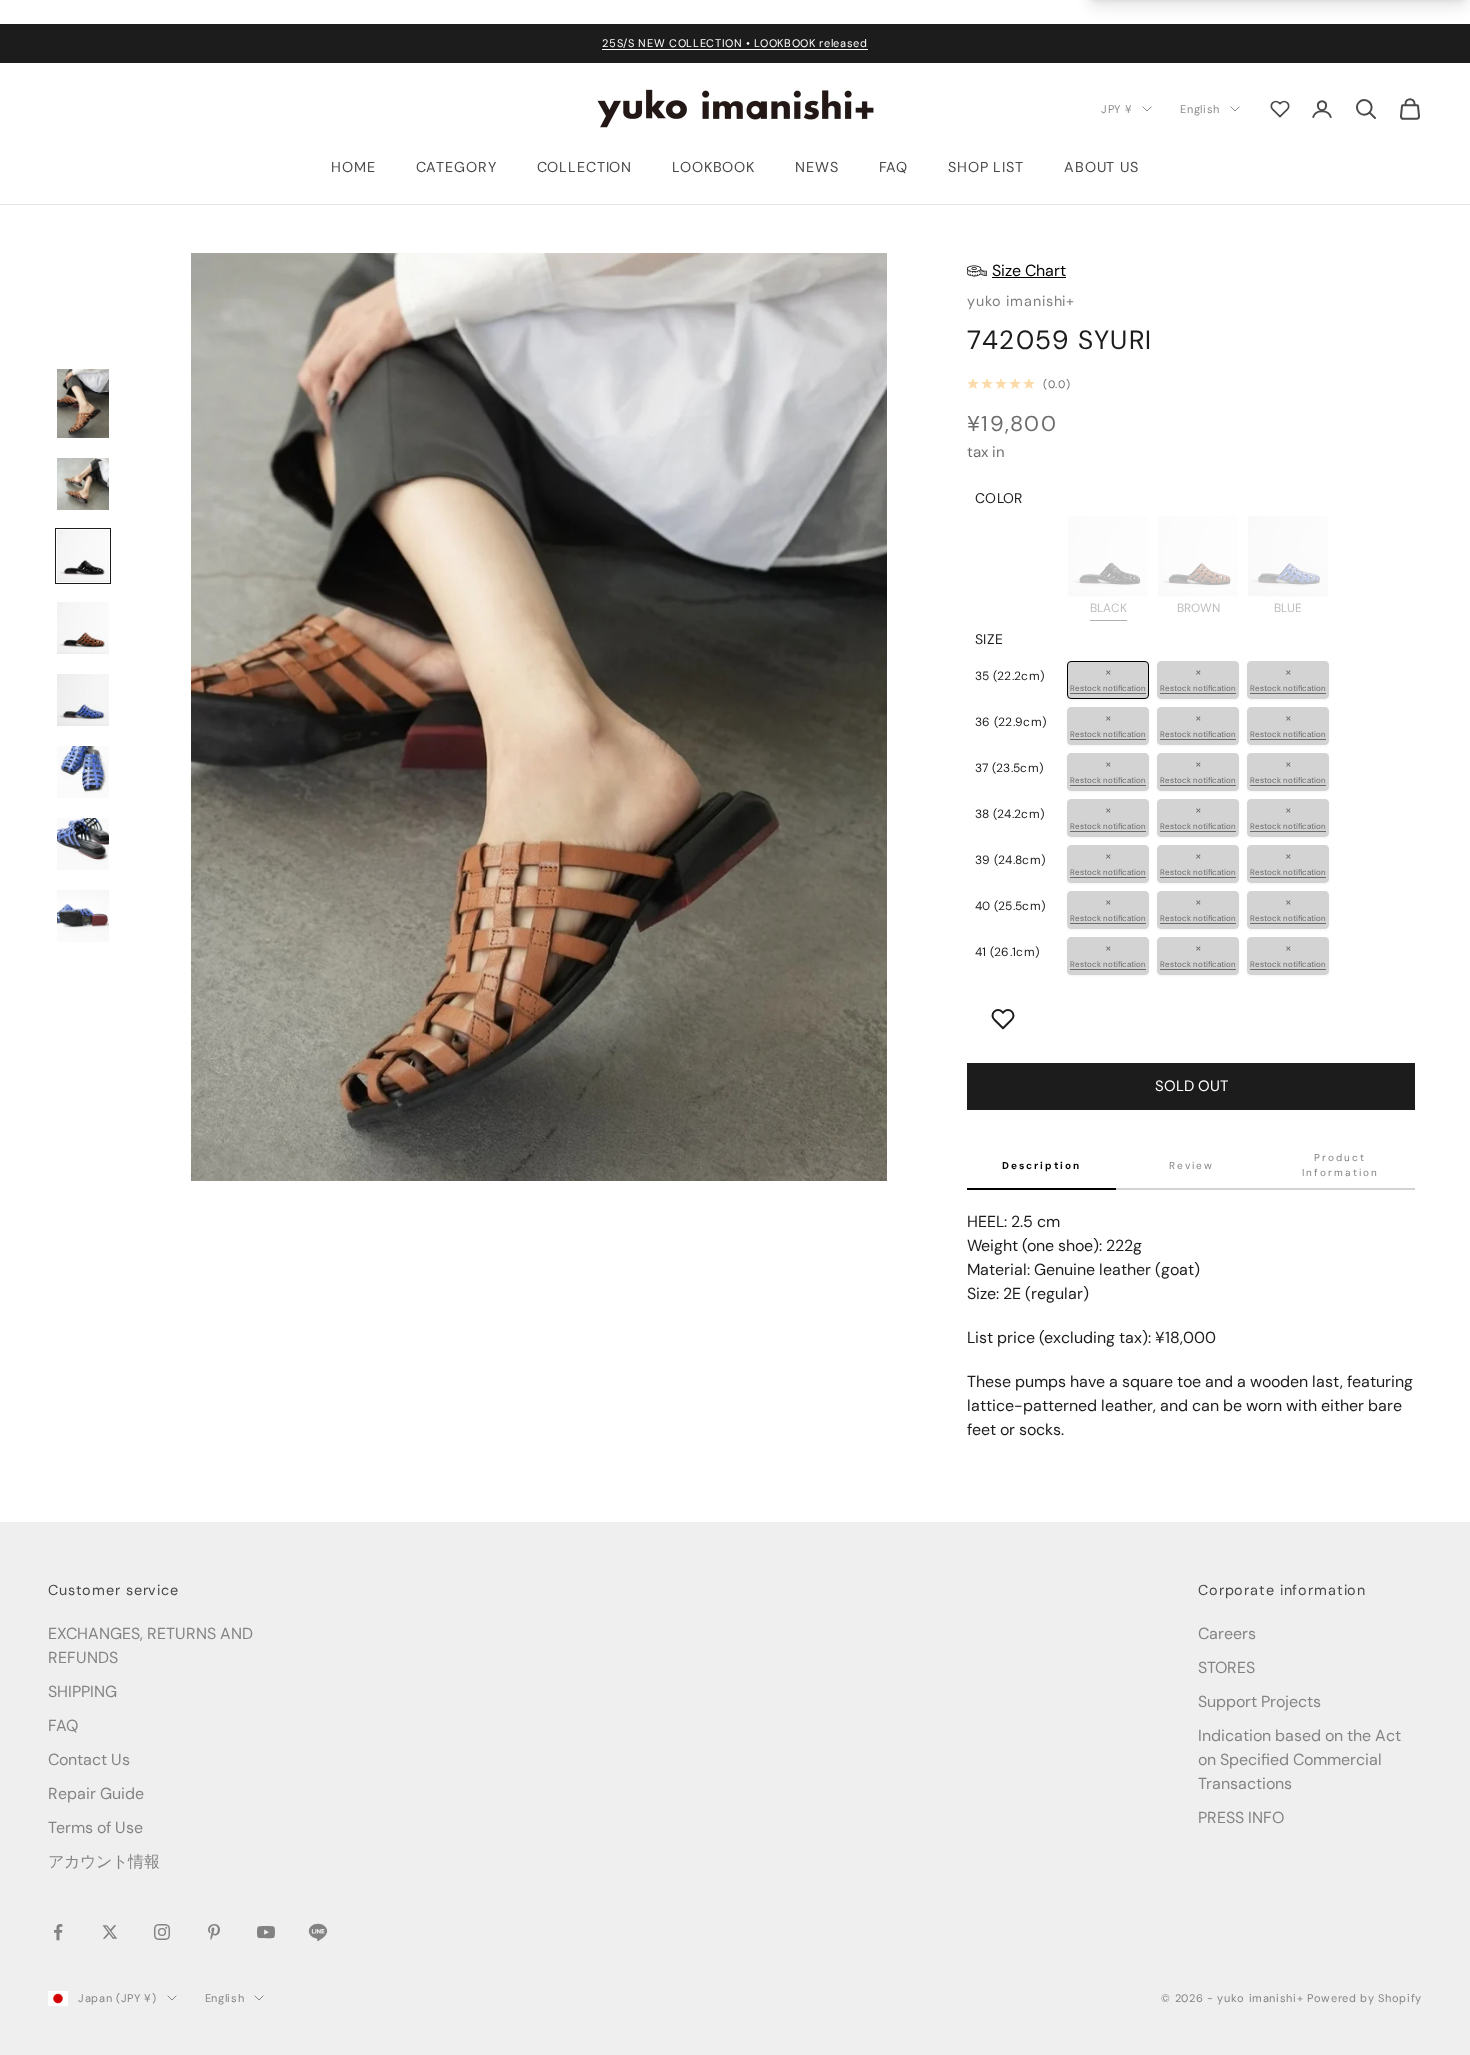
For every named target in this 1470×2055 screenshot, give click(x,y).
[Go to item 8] (83, 916)
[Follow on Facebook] (58, 1932)
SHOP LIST (986, 167)
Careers (1227, 1633)
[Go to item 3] (83, 556)
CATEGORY (456, 167)
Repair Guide (96, 1793)
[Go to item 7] (83, 844)
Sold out (1191, 1086)
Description (1041, 1165)
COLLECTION (585, 167)
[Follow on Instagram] (162, 1932)
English (1200, 108)
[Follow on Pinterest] (214, 1932)
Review (1191, 1165)
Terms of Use (95, 1827)
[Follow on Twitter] (110, 1932)
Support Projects (1259, 1701)
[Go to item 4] (83, 628)
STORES (1226, 1667)
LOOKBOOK (713, 167)
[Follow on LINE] (318, 1932)
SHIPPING (82, 1691)
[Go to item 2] (83, 484)
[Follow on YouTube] (266, 1932)
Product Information (1340, 1165)
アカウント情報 (104, 1861)
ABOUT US (1101, 167)
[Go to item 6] (83, 772)
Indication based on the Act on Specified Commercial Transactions (1299, 1759)
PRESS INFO (1241, 1817)
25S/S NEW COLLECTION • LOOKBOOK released (734, 43)
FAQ (894, 167)
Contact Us (89, 1759)
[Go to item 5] (83, 700)
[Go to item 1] (83, 403)
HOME (353, 167)
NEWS (816, 167)
